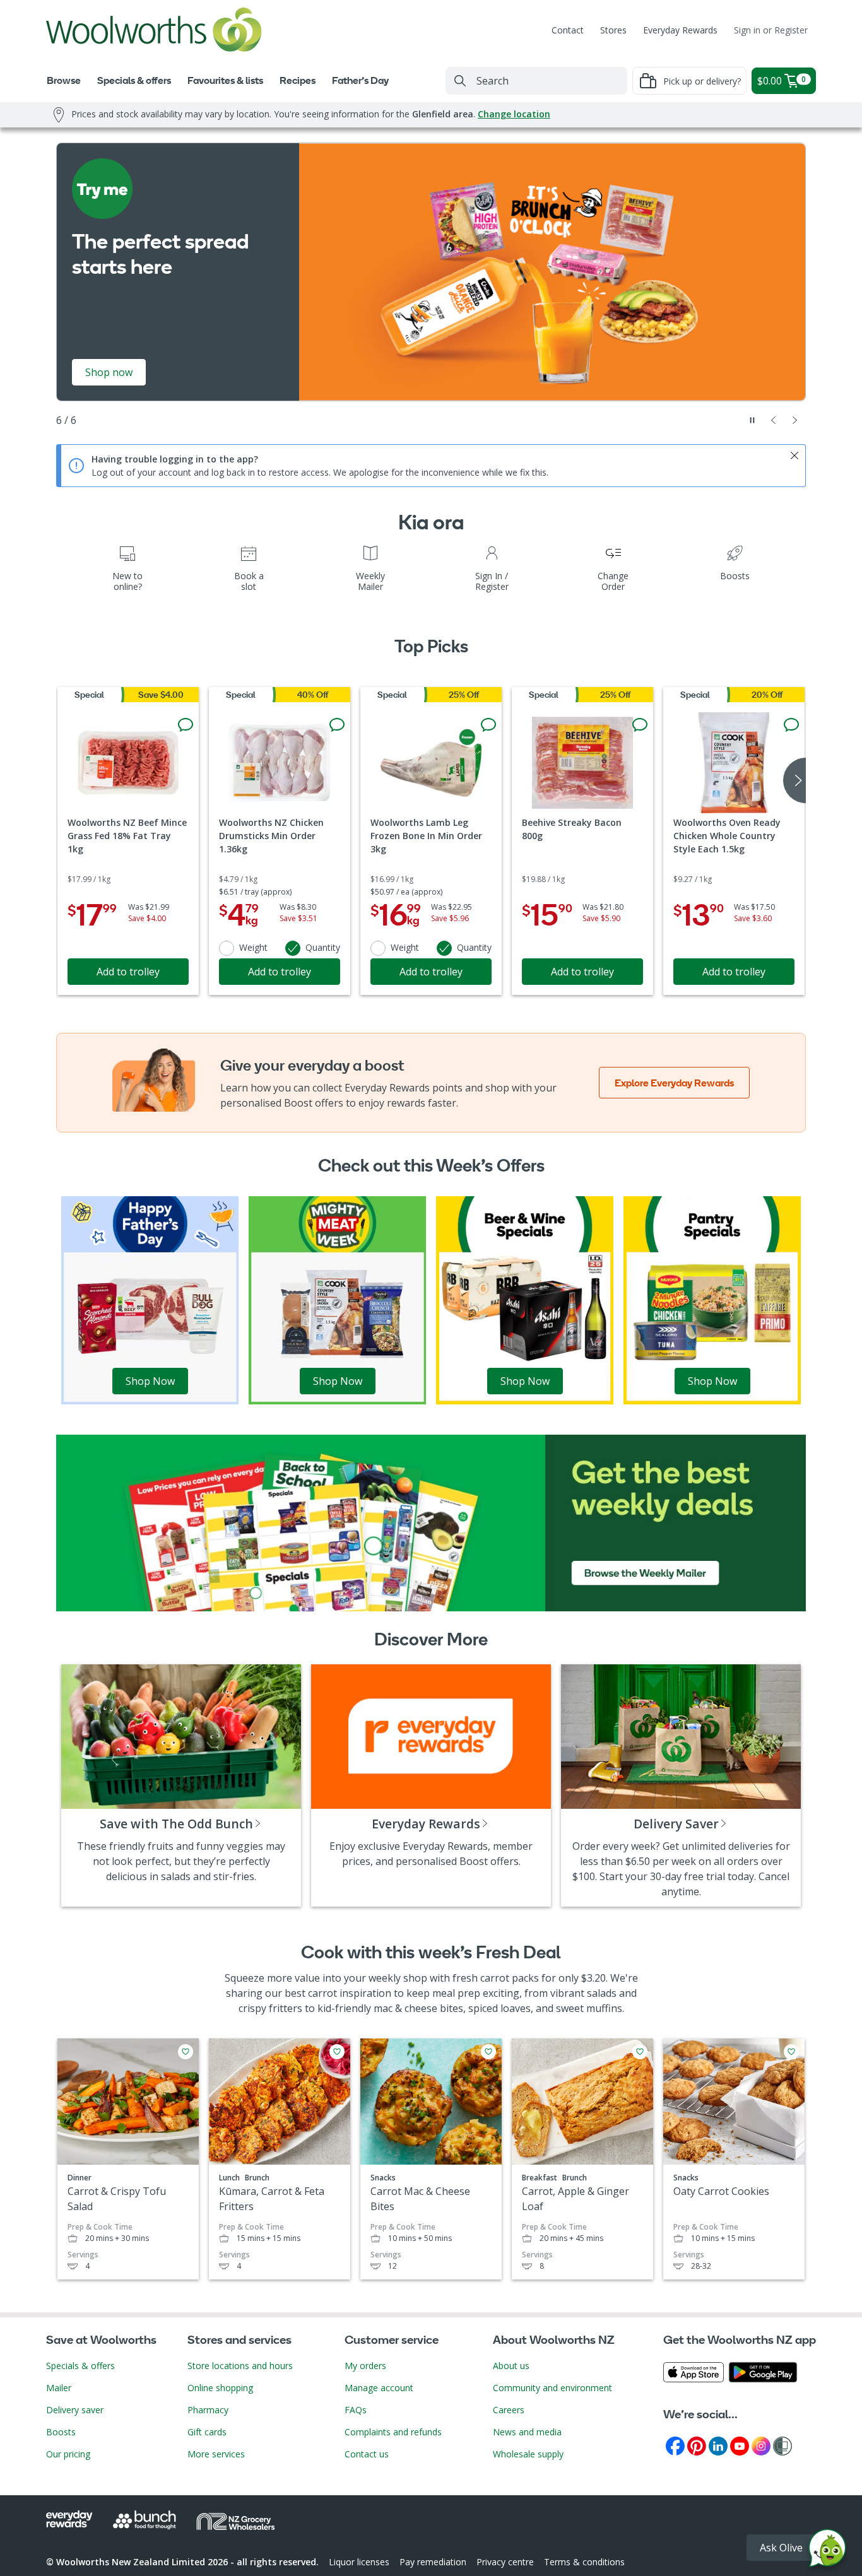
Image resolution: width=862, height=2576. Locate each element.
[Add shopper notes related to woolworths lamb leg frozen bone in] (488, 725)
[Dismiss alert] (794, 456)
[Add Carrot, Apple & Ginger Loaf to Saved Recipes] (640, 2052)
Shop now (109, 372)
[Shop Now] (150, 1299)
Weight (253, 947)
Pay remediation (433, 2562)
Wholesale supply (528, 2454)
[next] (794, 780)
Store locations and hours (240, 2366)
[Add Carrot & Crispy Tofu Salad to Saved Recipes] (186, 2052)
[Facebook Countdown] (675, 2445)
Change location (514, 114)
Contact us (367, 2454)
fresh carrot (481, 1978)
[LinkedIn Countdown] (718, 2445)
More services (216, 2454)
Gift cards (207, 2432)
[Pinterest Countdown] (697, 2445)
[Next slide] (795, 420)
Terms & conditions (584, 2562)
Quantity (323, 947)
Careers (509, 2410)
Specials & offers (80, 2366)
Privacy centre (505, 2562)
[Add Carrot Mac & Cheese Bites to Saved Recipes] (488, 2052)
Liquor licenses (359, 2562)
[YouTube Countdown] (740, 2445)
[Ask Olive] (827, 2551)
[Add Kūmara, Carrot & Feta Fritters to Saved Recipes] (337, 2052)
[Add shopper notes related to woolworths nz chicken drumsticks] (337, 725)
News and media (527, 2432)
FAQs (356, 2410)
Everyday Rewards (680, 30)
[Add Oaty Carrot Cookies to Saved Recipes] (791, 2052)
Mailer (59, 2388)
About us (511, 2366)
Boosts (61, 2432)
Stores (613, 30)
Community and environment (552, 2388)
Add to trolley (128, 972)
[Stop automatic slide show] (752, 420)
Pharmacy (208, 2410)
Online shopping (220, 2388)
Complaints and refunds (393, 2432)
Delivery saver (75, 2410)
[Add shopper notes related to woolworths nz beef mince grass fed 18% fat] (186, 725)
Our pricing (68, 2454)
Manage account (379, 2388)
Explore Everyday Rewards (674, 1083)
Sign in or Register (771, 30)
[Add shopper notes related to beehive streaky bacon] (640, 725)
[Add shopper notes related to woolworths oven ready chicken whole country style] (791, 725)
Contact (568, 30)
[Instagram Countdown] (761, 2445)
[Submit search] (460, 81)
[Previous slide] (774, 420)
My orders (365, 2366)
